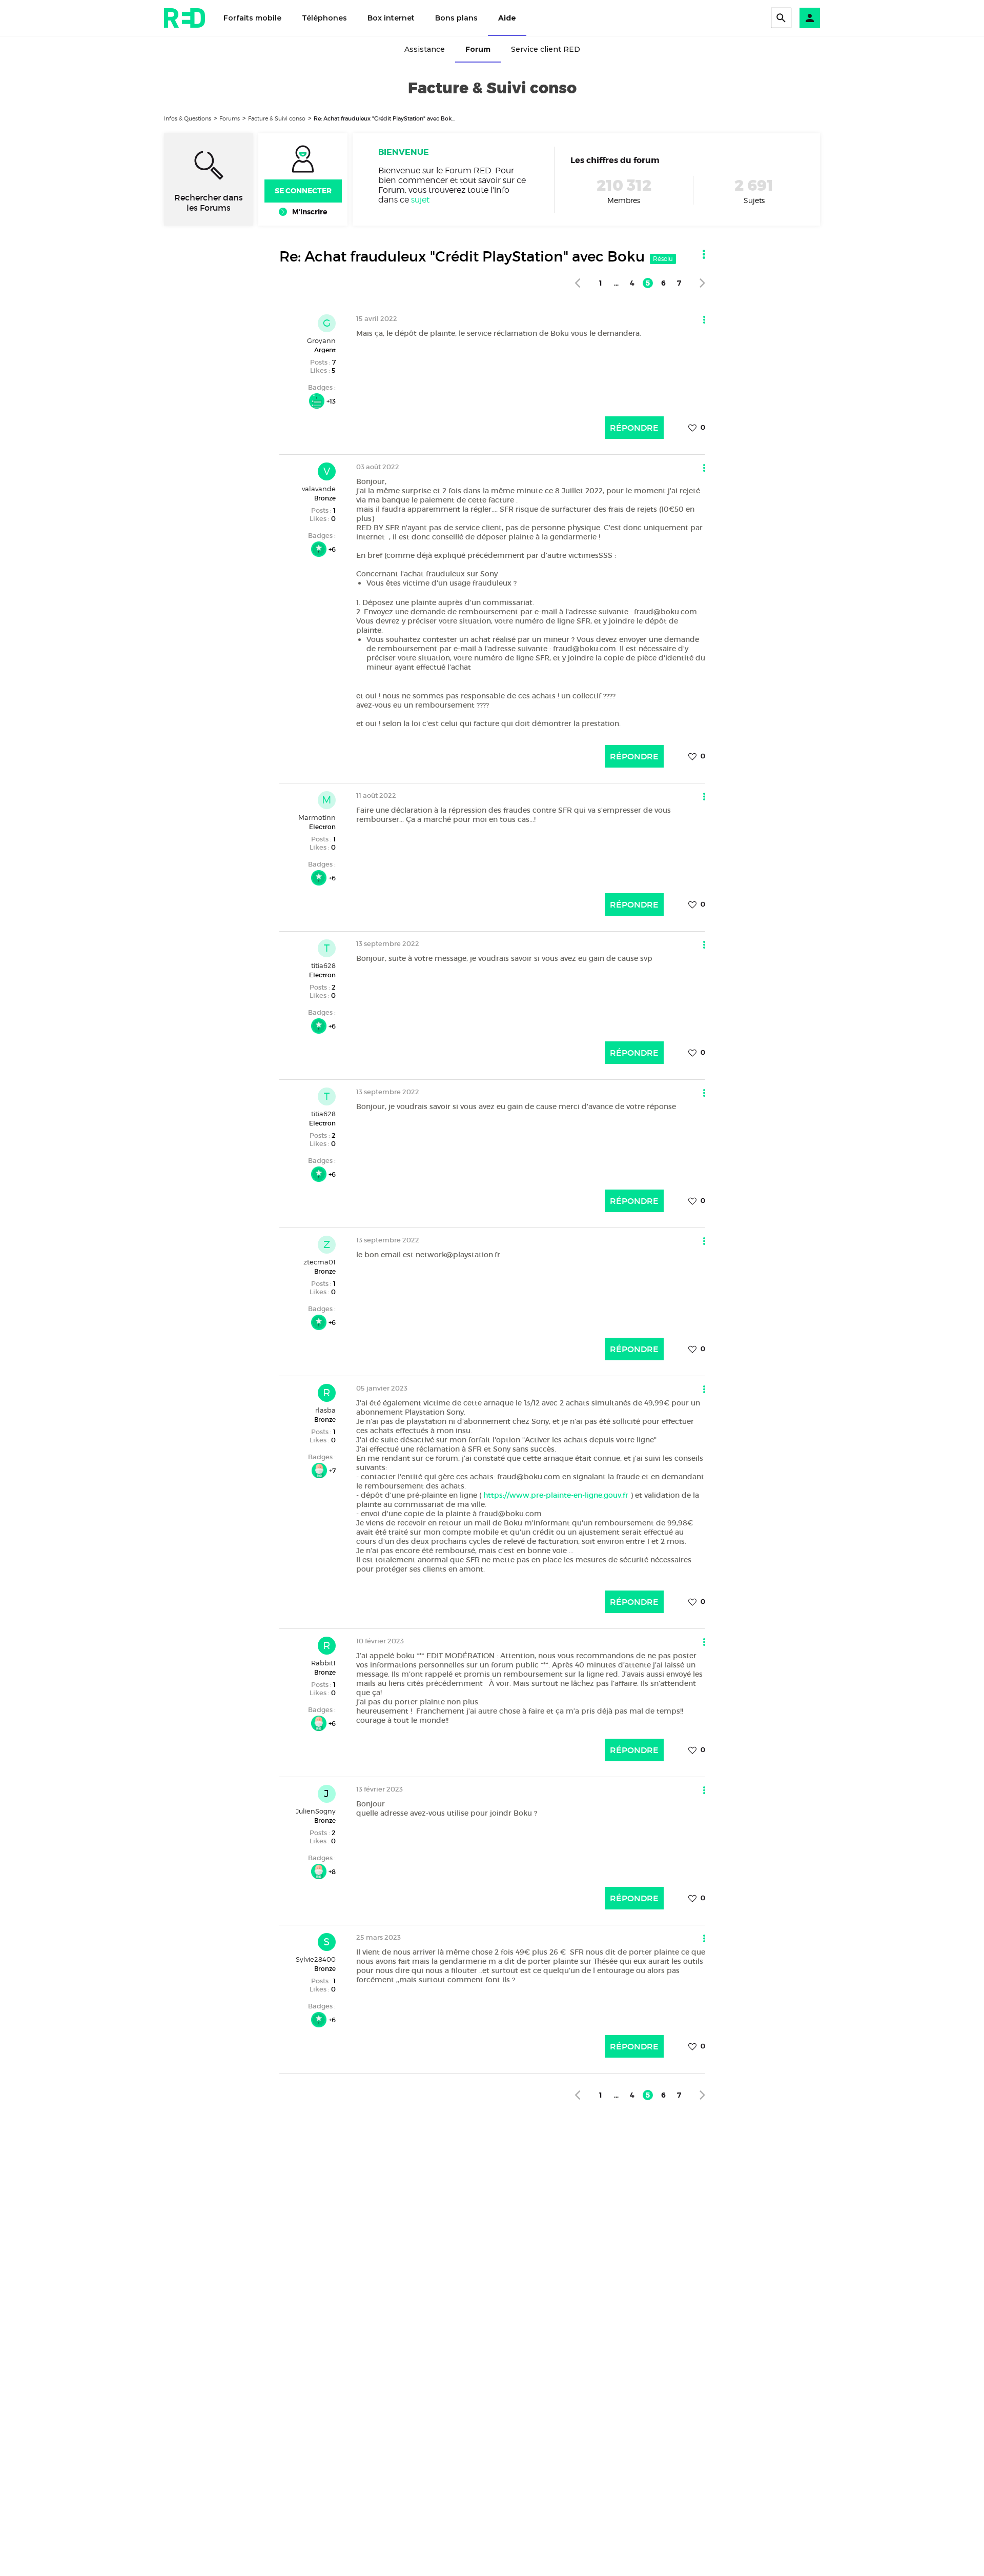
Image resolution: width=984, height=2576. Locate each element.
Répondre (634, 428)
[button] (810, 18)
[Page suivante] (702, 283)
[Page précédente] (577, 283)
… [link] (616, 283)
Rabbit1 (323, 1663)
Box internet (391, 18)
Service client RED (546, 49)
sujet (420, 200)
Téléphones (324, 18)
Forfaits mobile (252, 18)
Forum (478, 49)
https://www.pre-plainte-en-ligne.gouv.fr (556, 1495)
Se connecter (303, 191)
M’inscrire (310, 212)
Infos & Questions (188, 118)
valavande (319, 489)
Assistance (425, 49)
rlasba (325, 1410)
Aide (507, 18)
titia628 (323, 965)
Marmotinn (317, 817)
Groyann (321, 340)
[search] (781, 18)
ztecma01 (320, 1262)
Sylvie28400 (316, 1959)
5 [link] (648, 283)
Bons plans (456, 18)
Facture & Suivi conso (277, 118)
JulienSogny (316, 1811)
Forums (230, 118)
